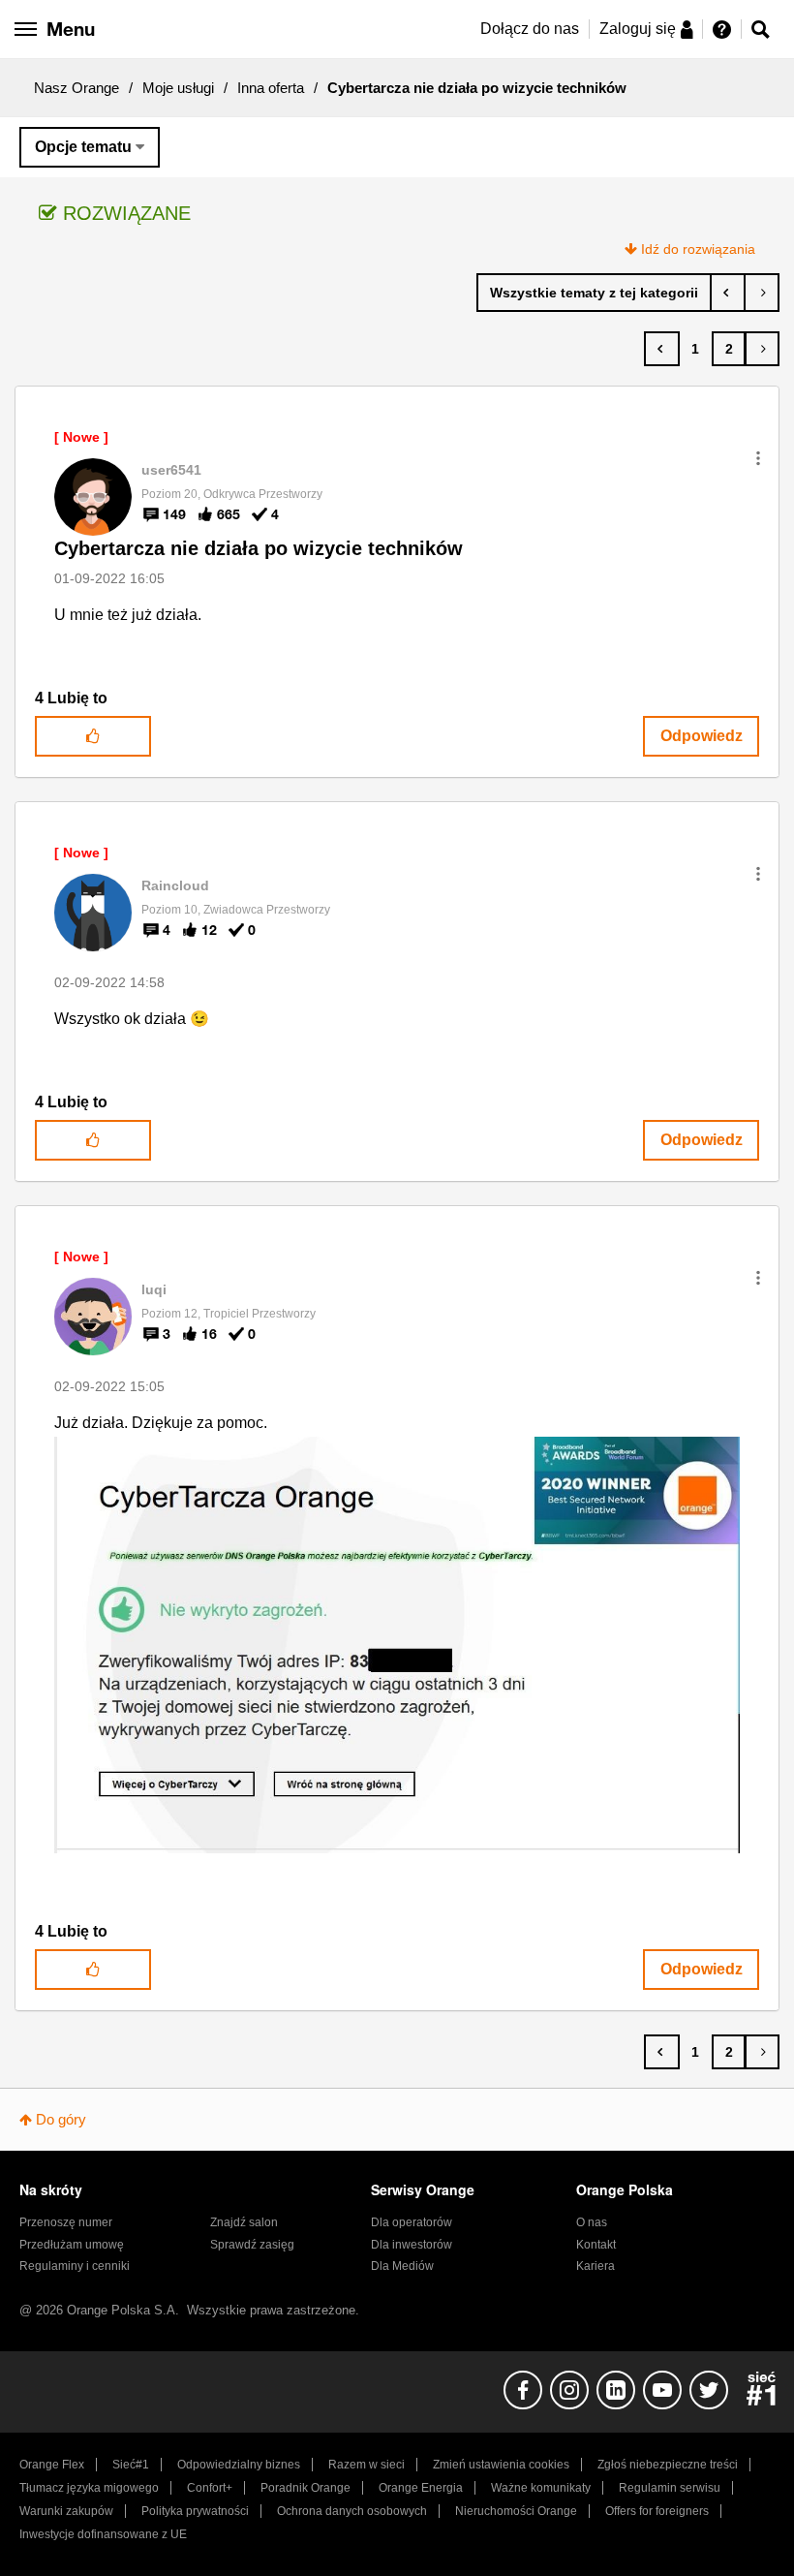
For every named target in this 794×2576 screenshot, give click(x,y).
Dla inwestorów (412, 2245)
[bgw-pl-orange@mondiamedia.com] (728, 293)
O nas (592, 2222)
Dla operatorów (412, 2222)
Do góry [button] (61, 2119)
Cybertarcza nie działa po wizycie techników (259, 548)
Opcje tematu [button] (83, 147)
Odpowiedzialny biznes (239, 2465)
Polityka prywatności (195, 2511)
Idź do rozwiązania (698, 249)
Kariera (595, 2266)
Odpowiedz (702, 736)
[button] (758, 458)
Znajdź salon (244, 2222)
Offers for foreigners (657, 2511)
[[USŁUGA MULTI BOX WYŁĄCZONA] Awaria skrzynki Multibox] (762, 293)
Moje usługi (178, 88)
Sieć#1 (131, 2465)
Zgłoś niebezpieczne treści (668, 2465)
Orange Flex (52, 2465)
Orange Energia (421, 2488)
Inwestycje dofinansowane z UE (103, 2534)
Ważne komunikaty (541, 2488)
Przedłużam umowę (72, 2245)
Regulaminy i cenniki (75, 2266)
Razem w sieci (366, 2465)
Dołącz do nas (530, 29)
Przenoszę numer (66, 2222)
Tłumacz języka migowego (89, 2488)
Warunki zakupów (66, 2511)
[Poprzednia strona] (662, 349)
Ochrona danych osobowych (352, 2511)
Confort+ (210, 2488)
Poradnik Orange (305, 2488)
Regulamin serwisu (670, 2488)
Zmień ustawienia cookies (501, 2465)
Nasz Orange (76, 88)
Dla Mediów (402, 2266)
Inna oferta (271, 88)
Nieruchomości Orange (516, 2511)
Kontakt (596, 2245)
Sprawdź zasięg (252, 2245)
